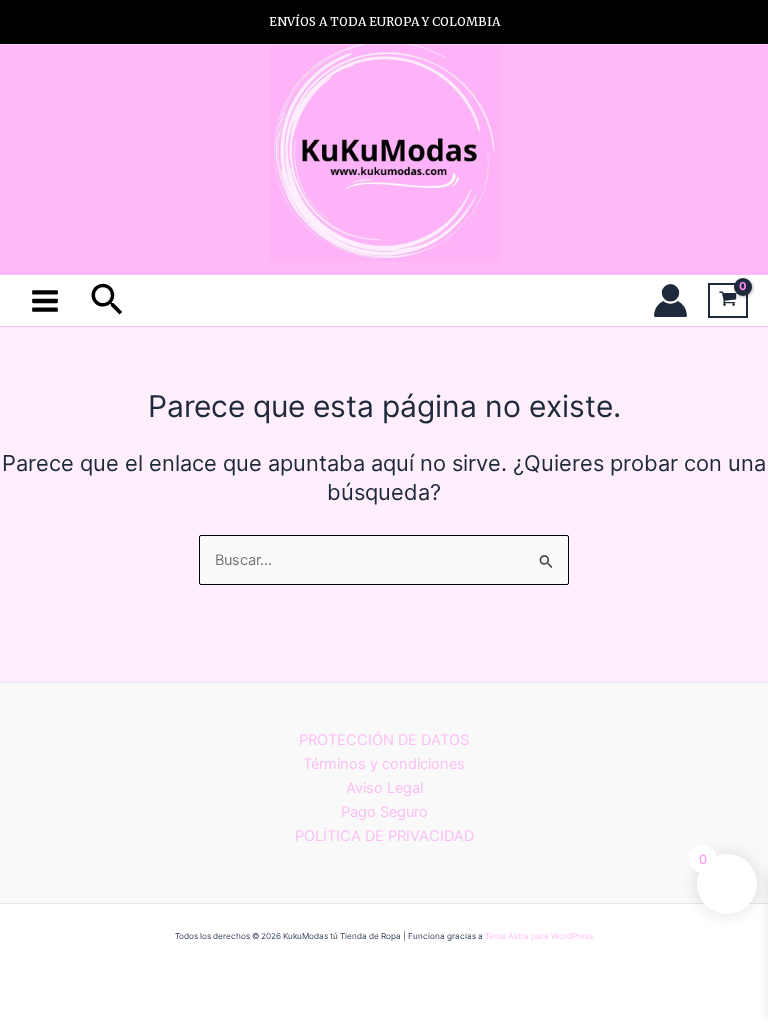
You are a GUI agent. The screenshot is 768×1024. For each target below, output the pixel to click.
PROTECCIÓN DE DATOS (384, 740)
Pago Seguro (384, 812)
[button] (107, 301)
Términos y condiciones (384, 764)
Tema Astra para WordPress (539, 936)
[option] (384, 22)
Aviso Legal (384, 788)
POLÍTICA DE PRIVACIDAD (384, 836)
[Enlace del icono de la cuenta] (670, 300)
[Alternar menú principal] (45, 300)
